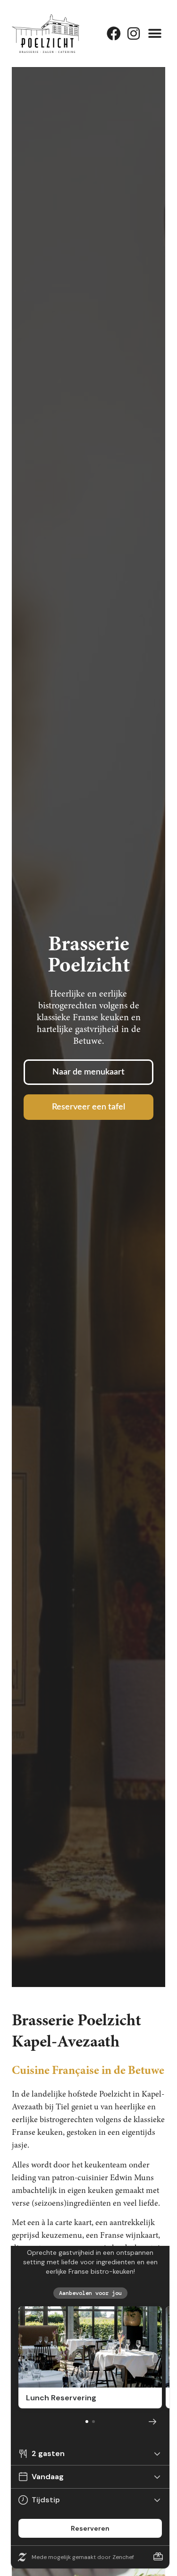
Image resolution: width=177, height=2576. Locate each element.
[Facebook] (114, 34)
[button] (155, 33)
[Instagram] (134, 34)
